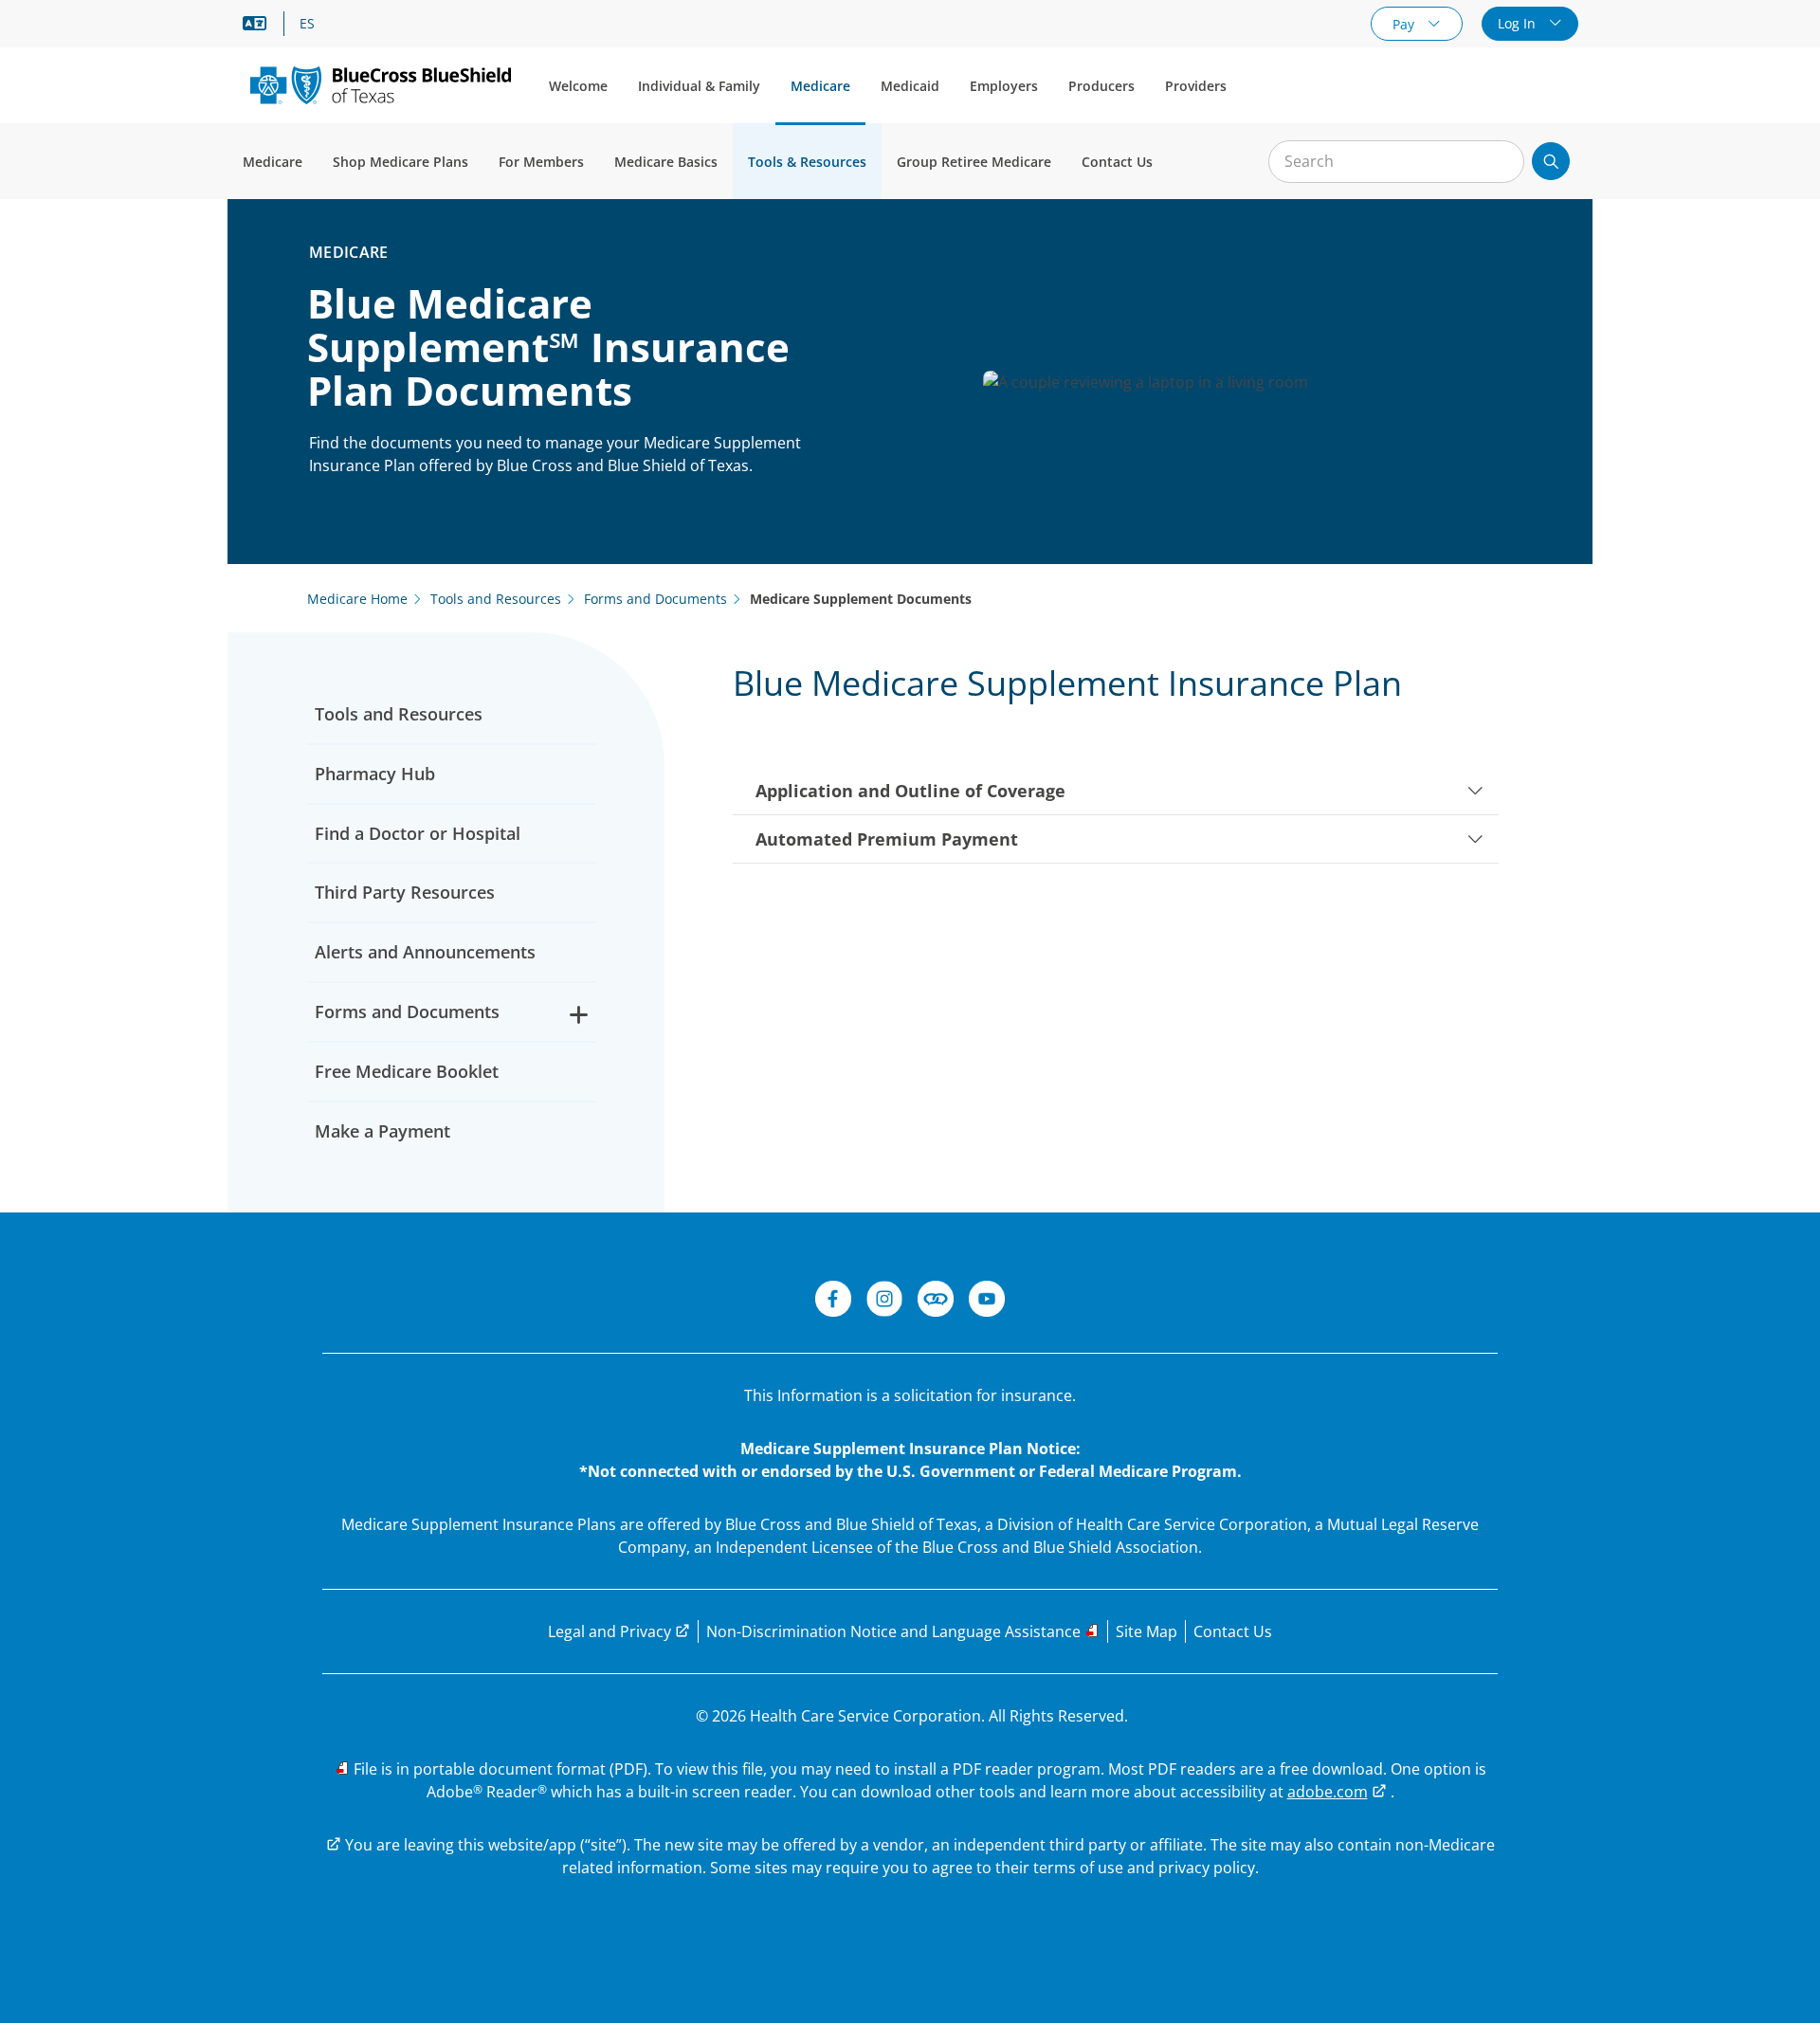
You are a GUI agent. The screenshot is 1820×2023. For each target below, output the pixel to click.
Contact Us (1117, 162)
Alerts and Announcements (425, 952)
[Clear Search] (1500, 162)
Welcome (578, 86)
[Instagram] (884, 1302)
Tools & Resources (807, 162)
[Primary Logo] (381, 85)
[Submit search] (1551, 161)
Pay (1405, 24)
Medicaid (910, 86)
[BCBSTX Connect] (936, 1302)
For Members (541, 162)
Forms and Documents (407, 1011)
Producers (1101, 86)
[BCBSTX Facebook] (833, 1302)
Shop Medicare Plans (400, 162)
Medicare (820, 86)
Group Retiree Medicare (974, 162)
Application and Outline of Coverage (910, 791)
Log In (1519, 23)
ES (307, 24)
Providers (1196, 86)
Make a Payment (382, 1131)
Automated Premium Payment (887, 839)
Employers (1004, 86)
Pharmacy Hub (375, 774)
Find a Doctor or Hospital (418, 833)
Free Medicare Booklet (407, 1071)
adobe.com (1328, 1792)
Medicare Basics (666, 162)
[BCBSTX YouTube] (987, 1302)
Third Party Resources (405, 892)
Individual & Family (699, 86)
